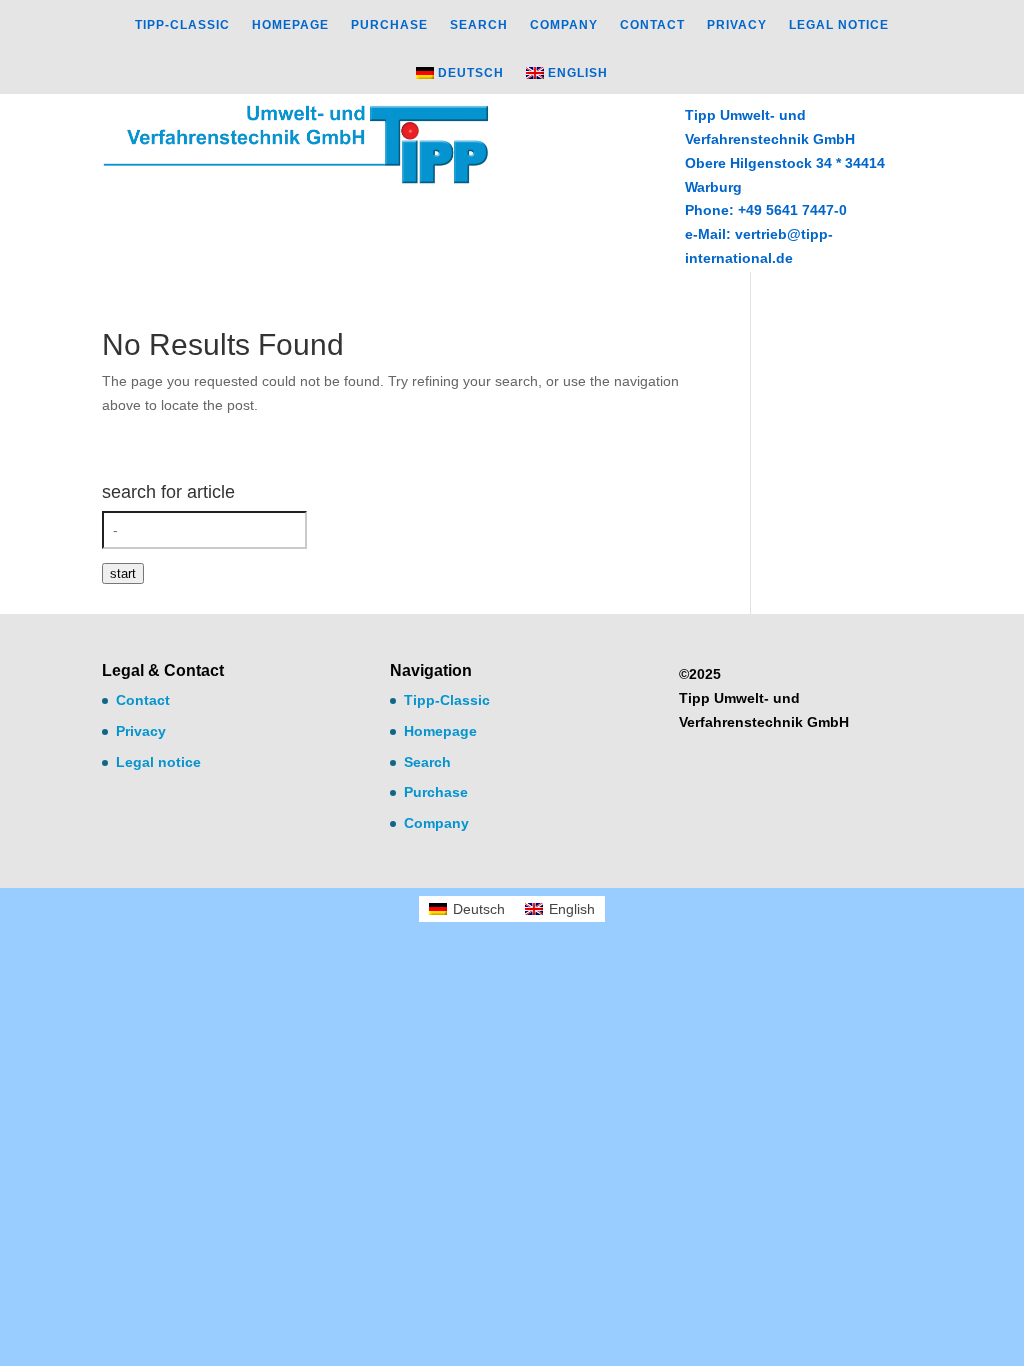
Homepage (290, 25)
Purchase (389, 25)
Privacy (737, 25)
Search (479, 25)
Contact (652, 25)
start (123, 573)
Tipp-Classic (182, 25)
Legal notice (839, 25)
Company (564, 25)
